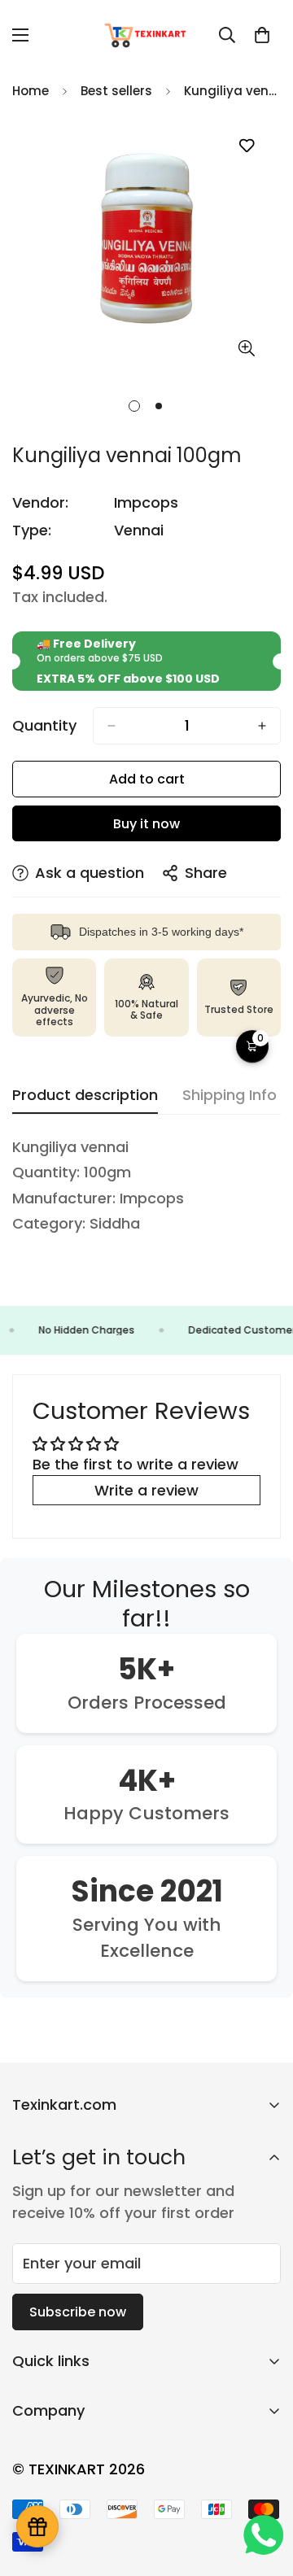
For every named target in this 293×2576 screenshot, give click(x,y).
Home (31, 91)
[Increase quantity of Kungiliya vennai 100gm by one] (262, 726)
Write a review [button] (146, 1490)
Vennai (139, 530)
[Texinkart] (147, 35)
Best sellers (116, 91)
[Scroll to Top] (264, 2490)
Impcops (146, 502)
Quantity (44, 726)
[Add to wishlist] (246, 146)
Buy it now (146, 824)
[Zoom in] (246, 349)
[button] (262, 35)
